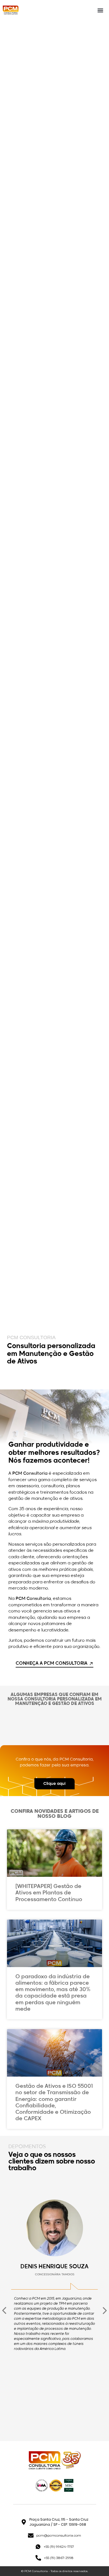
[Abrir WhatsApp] (95, 2562)
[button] (100, 10)
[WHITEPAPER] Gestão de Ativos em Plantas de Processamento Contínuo (49, 1893)
